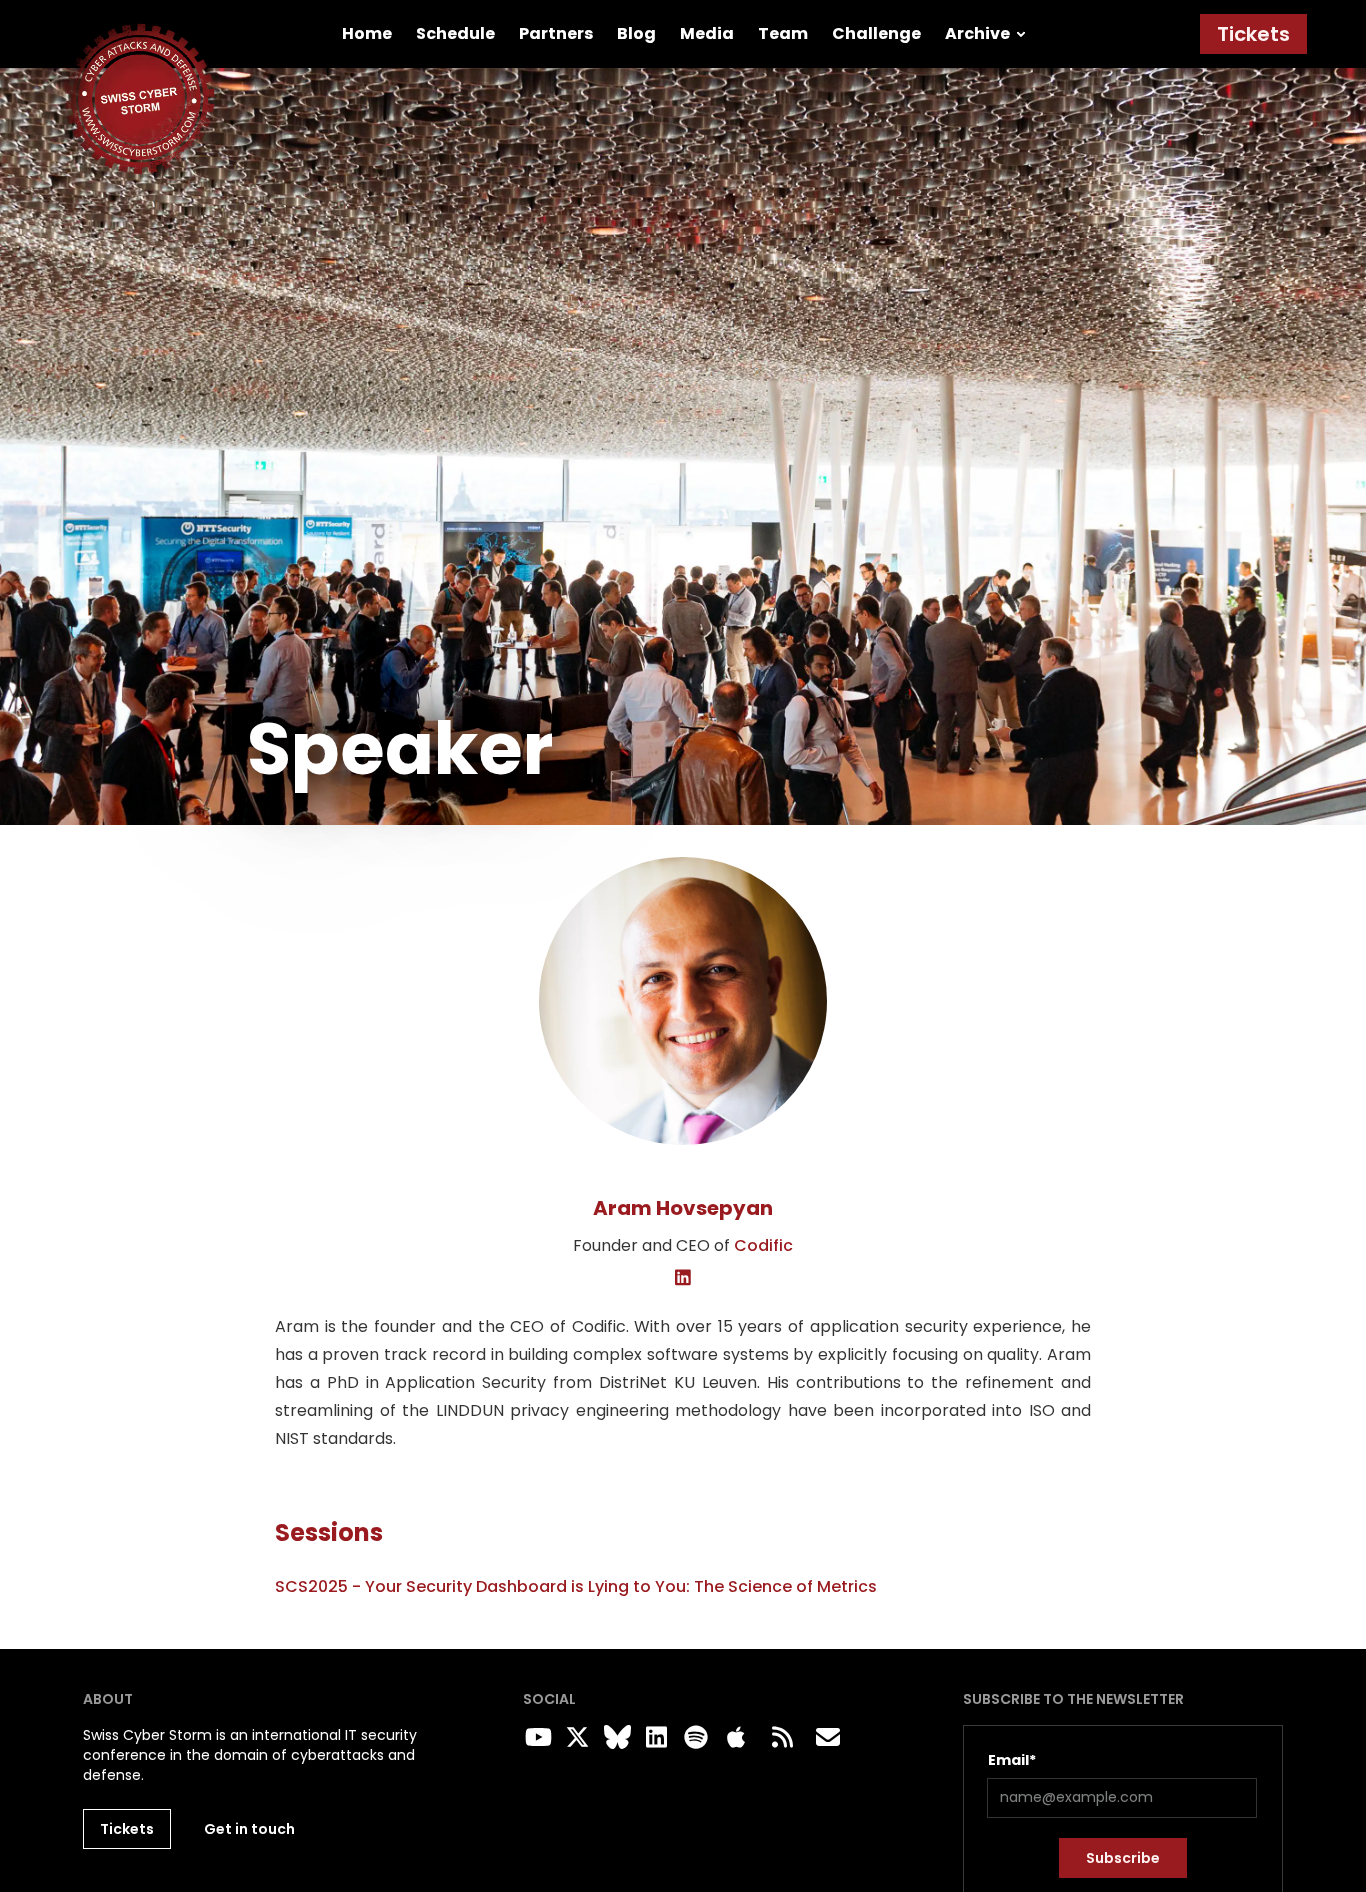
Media (707, 33)
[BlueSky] (614, 1738)
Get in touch (249, 1829)
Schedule (455, 33)
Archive (977, 33)
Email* (1012, 1760)
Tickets (1253, 34)
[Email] (828, 1738)
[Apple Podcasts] (736, 1738)
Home (367, 33)
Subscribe (1123, 1858)
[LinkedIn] (683, 1278)
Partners (556, 33)
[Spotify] (693, 1738)
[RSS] (782, 1738)
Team (783, 33)
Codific (763, 1245)
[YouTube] (535, 1738)
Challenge (876, 33)
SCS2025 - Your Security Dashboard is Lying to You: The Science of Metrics (576, 1586)
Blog (636, 33)
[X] (575, 1738)
